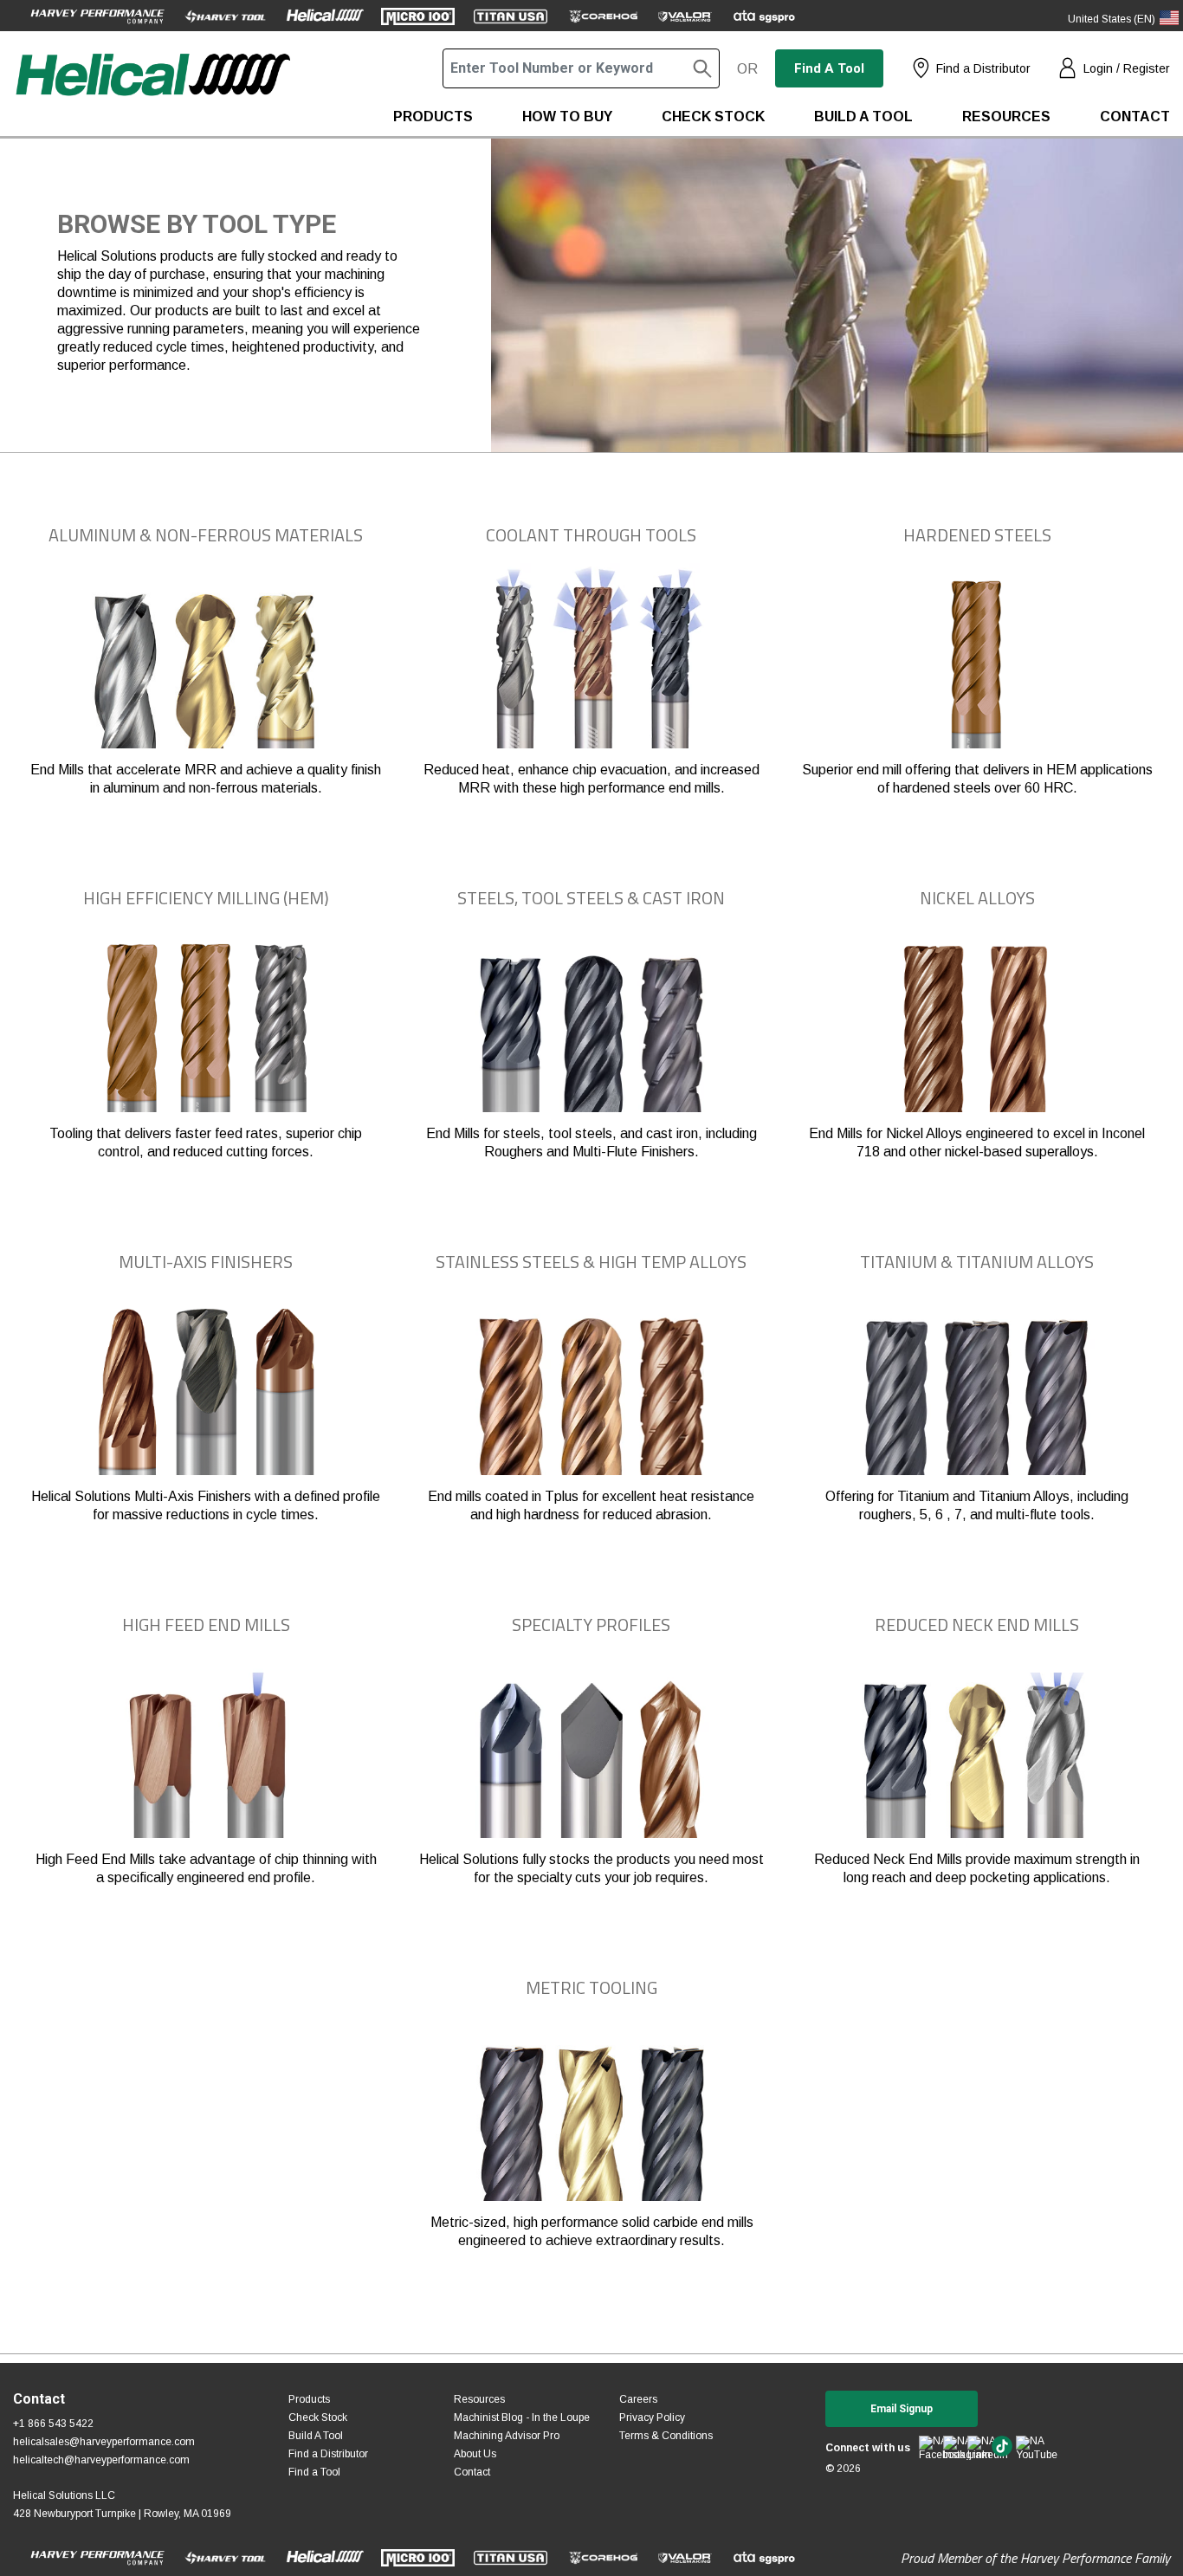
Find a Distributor (983, 68)
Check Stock (713, 117)
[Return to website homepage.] (152, 92)
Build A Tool (316, 2436)
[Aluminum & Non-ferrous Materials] (206, 661)
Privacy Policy (652, 2417)
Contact (1135, 117)
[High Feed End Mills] (206, 1751)
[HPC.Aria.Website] (97, 16)
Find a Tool (829, 68)
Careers (638, 2399)
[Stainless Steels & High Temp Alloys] (591, 1387)
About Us (475, 2454)
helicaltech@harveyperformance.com (101, 2460)
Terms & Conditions (666, 2436)
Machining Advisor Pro (507, 2436)
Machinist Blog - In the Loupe (522, 2417)
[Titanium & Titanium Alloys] (977, 1387)
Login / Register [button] (1127, 68)
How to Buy (567, 117)
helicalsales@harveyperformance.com (104, 2442)
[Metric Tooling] (591, 2113)
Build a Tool (863, 117)
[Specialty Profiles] (591, 1751)
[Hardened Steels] (977, 661)
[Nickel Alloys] (977, 1024)
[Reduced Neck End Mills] (977, 1751)
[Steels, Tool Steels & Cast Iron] (591, 1024)
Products (433, 117)
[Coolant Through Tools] (591, 661)
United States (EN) (1112, 19)
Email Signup (902, 2409)
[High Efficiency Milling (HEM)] (206, 1024)
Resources (1006, 117)
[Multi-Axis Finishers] (206, 1387)
